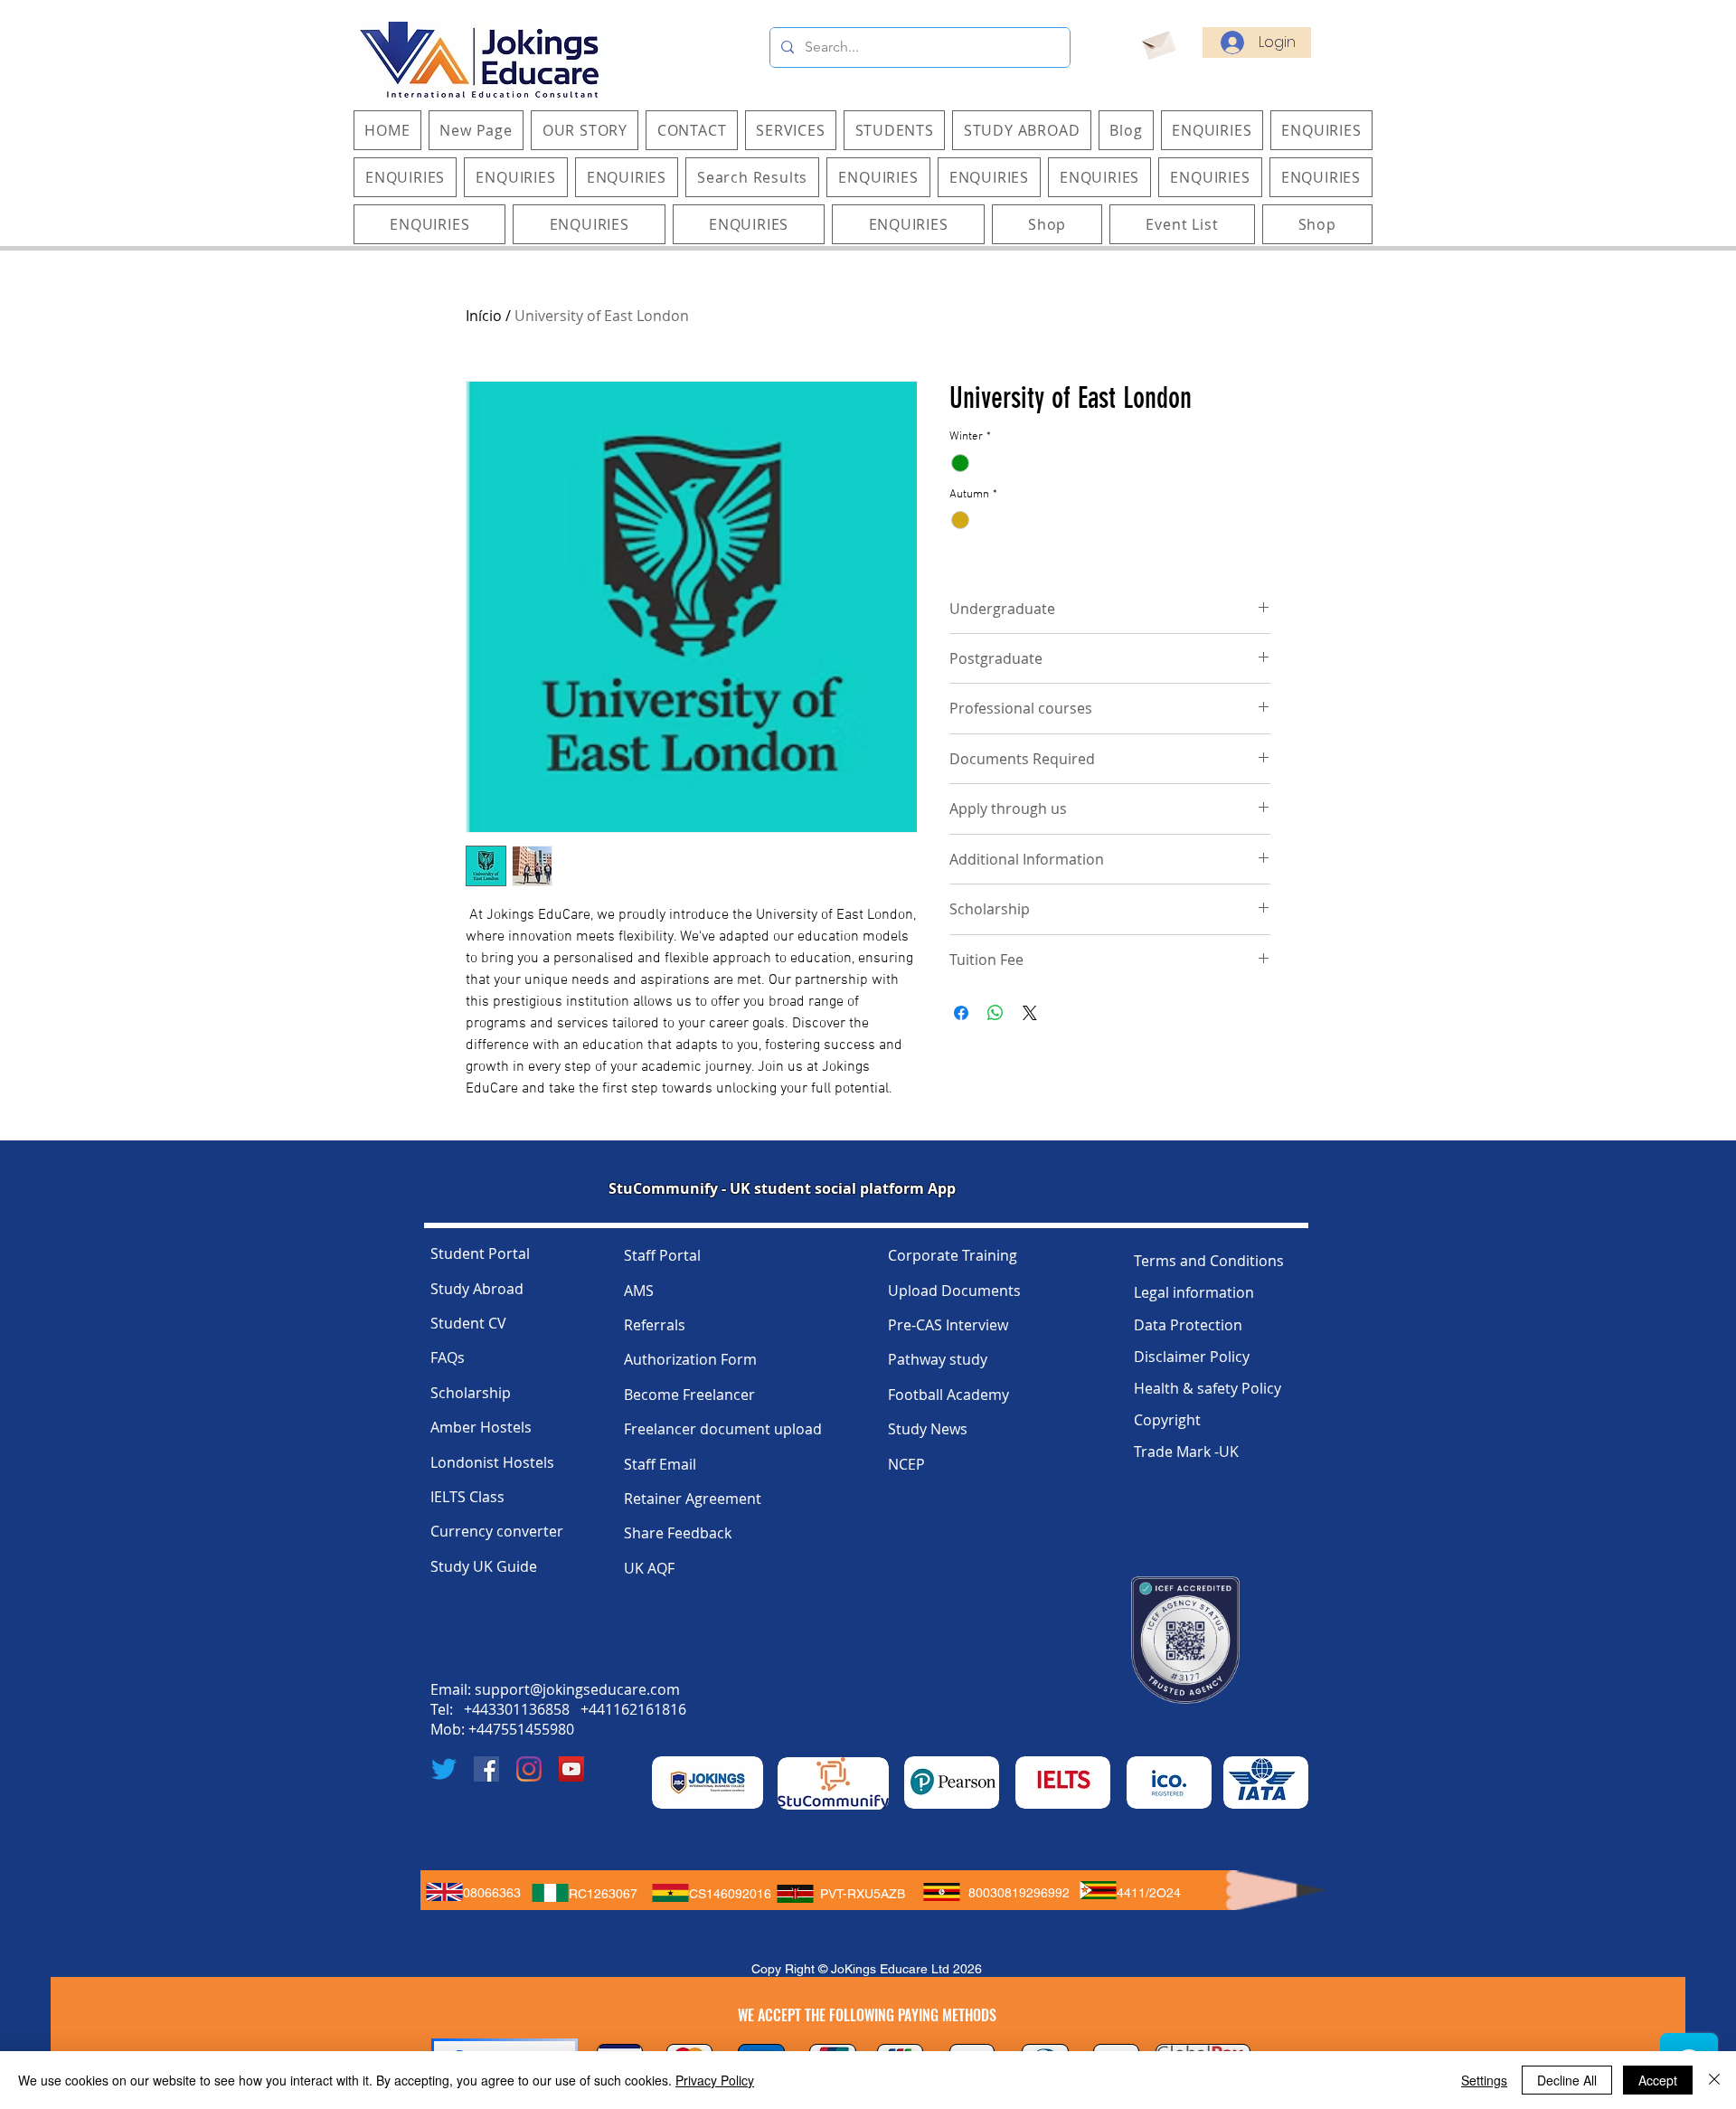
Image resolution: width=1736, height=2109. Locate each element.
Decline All (1567, 2080)
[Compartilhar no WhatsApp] (995, 1013)
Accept (1658, 2080)
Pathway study (938, 1359)
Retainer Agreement (693, 1499)
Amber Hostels (481, 1427)
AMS (639, 1291)
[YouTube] (571, 1769)
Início (484, 316)
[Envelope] (1158, 43)
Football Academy (948, 1395)
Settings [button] (1484, 2080)
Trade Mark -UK (1186, 1452)
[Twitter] (444, 1769)
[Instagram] (529, 1769)
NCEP (906, 1464)
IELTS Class (467, 1497)
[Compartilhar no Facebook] (961, 1013)
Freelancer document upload (723, 1429)
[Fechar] (1714, 2080)
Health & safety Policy (1208, 1388)
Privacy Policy (715, 2080)
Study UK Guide (484, 1566)
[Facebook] (486, 1769)
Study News (928, 1429)
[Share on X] (1030, 1013)
